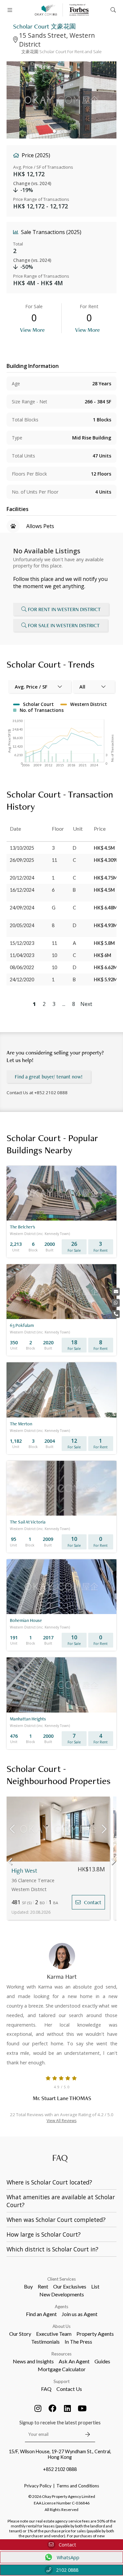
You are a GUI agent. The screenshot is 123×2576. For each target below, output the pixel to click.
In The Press (78, 2342)
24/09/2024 (22, 908)
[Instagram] (38, 2408)
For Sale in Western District (64, 625)
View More (32, 330)
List (95, 2286)
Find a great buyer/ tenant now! (49, 1077)
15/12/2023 (22, 943)
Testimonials (45, 2342)
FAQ (46, 2389)
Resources (61, 2354)
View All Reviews (61, 2121)
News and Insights (33, 2361)
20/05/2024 (22, 925)
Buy (28, 2286)
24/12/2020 (22, 979)
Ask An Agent (74, 2361)
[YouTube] (82, 2408)
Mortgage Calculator (62, 2369)
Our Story (20, 2334)
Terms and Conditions (78, 2486)
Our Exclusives (70, 2286)
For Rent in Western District (64, 609)
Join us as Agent (80, 2314)
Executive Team (54, 2334)
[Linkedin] (67, 2408)
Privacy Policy (38, 2486)
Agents (61, 2307)
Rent (43, 2286)
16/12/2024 (22, 890)
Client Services (61, 2279)
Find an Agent (41, 2314)
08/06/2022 (22, 967)
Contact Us (69, 2389)
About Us (61, 2326)
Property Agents (95, 2334)
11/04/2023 (22, 955)
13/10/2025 (22, 848)
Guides (102, 2361)
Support (61, 2381)
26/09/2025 (22, 860)
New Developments (62, 2294)
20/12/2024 (22, 878)
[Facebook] (52, 2408)
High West (24, 1871)
